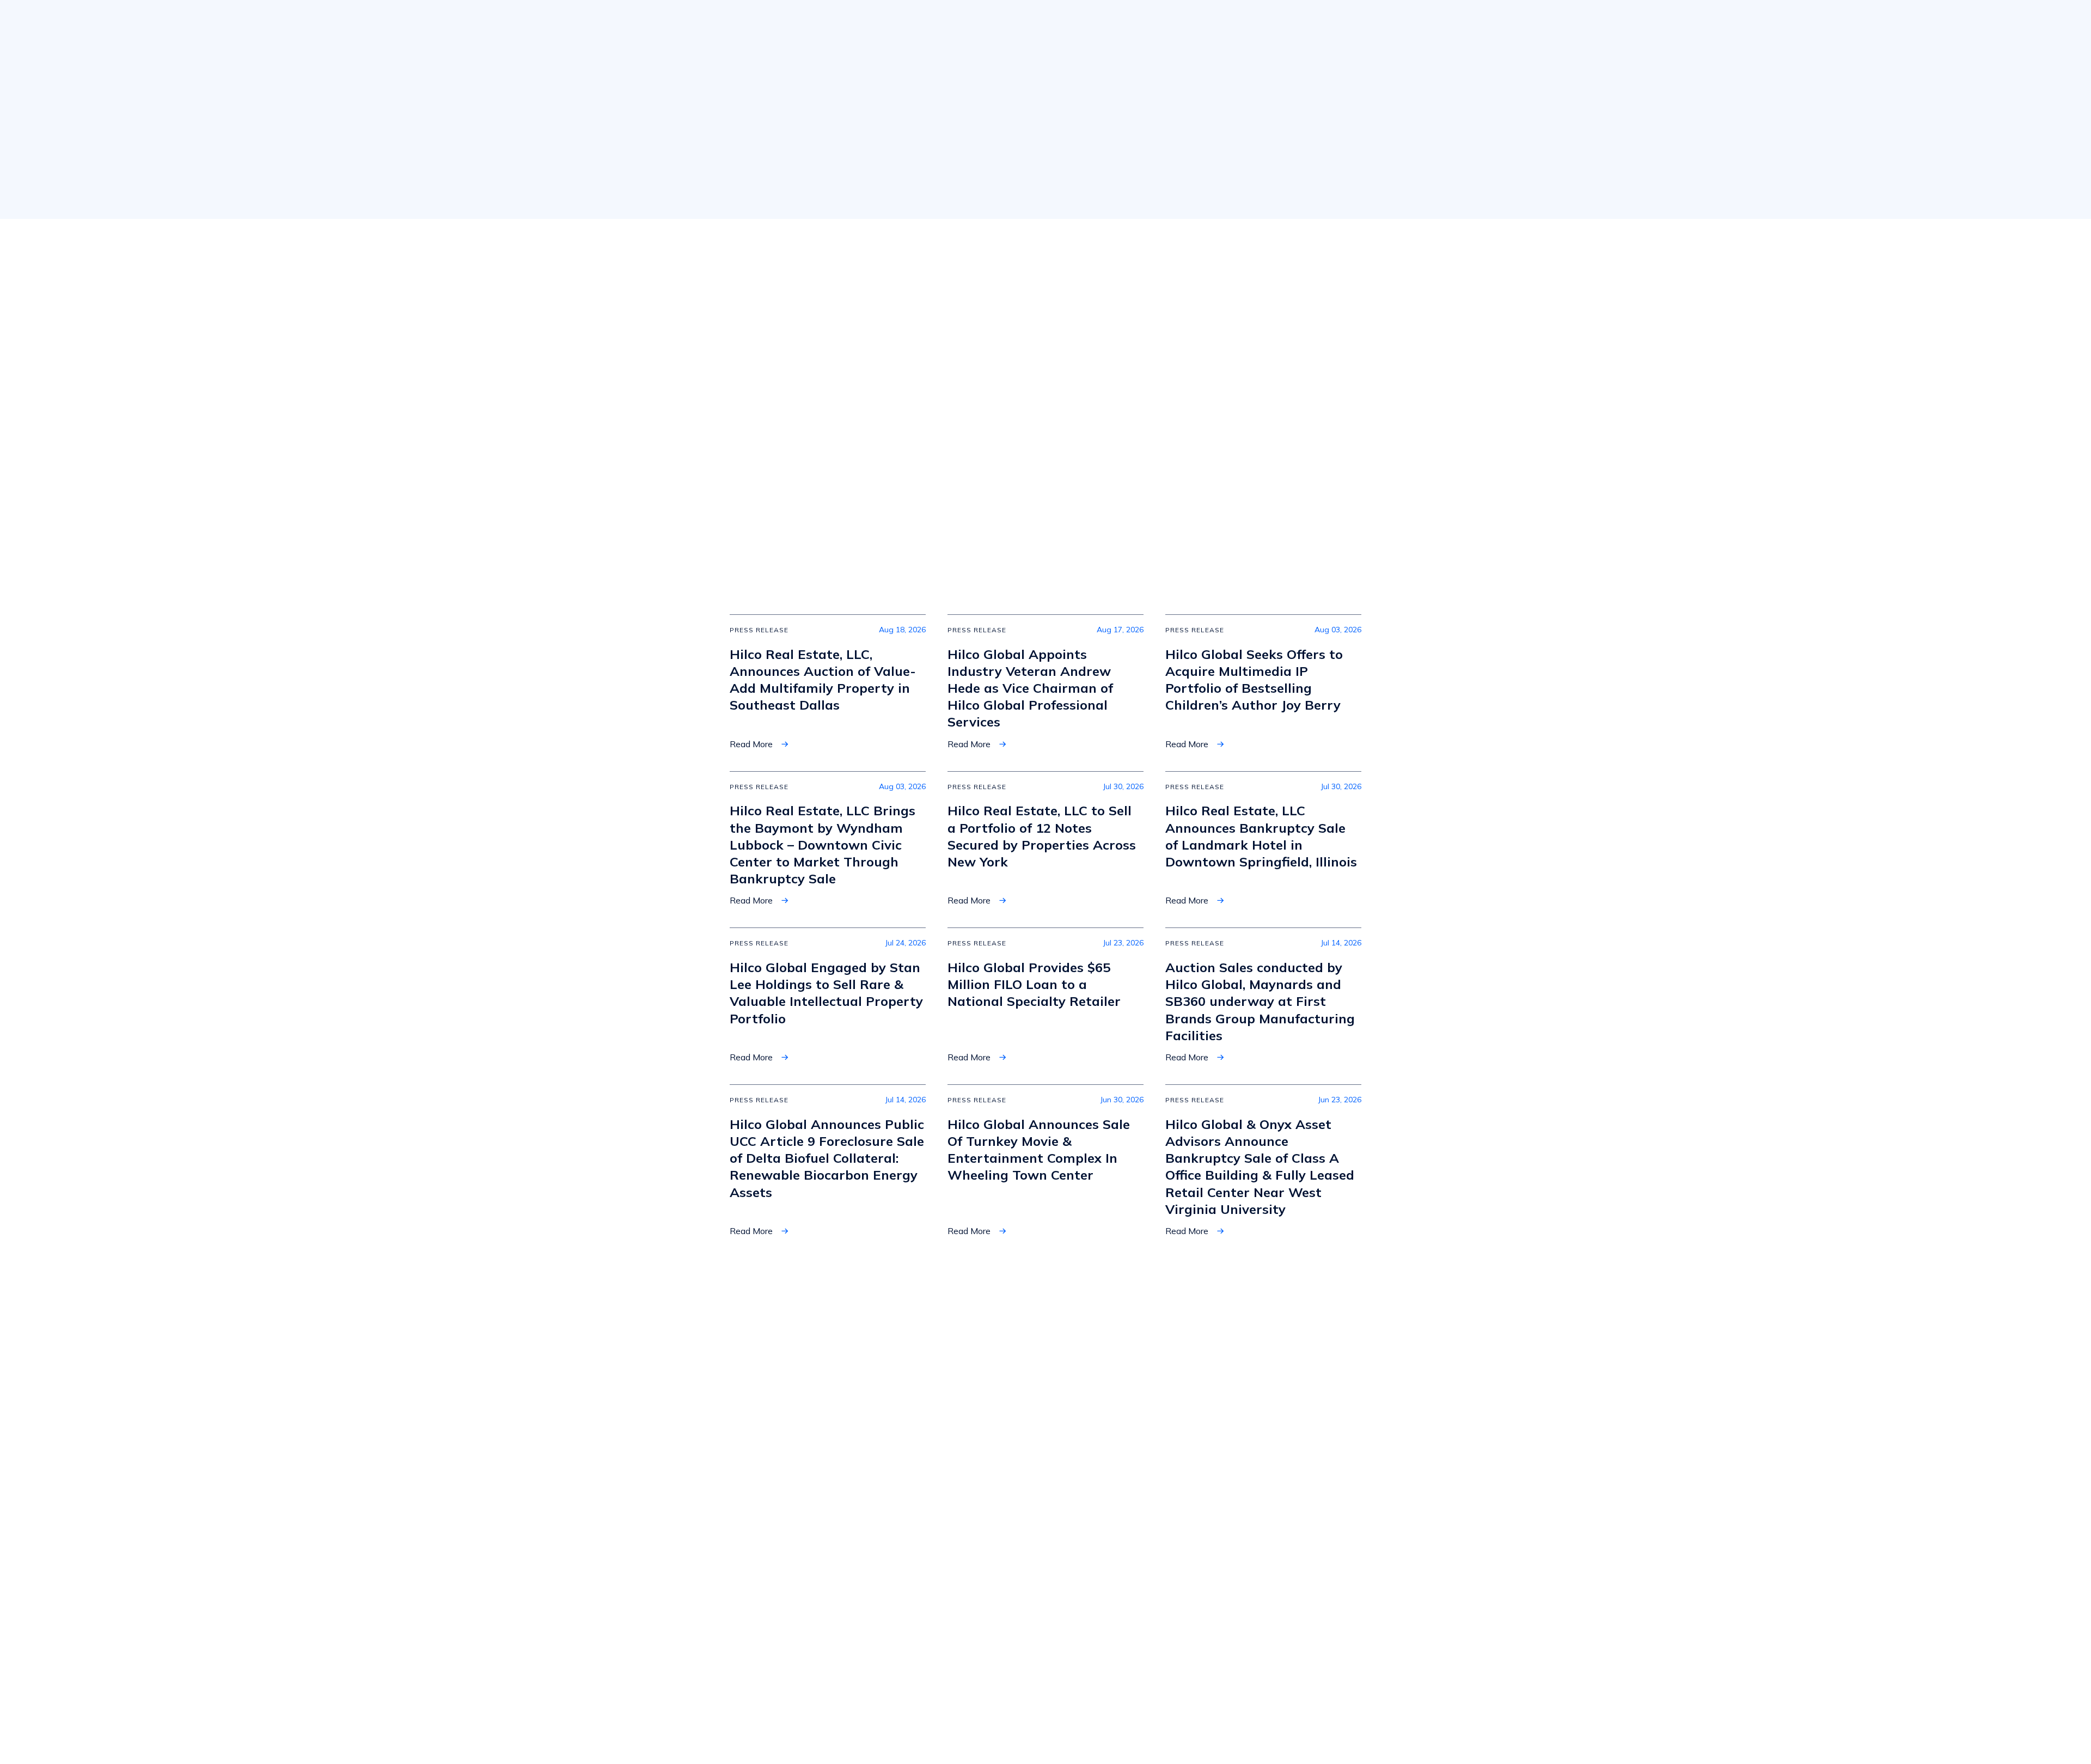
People (1359, 22)
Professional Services (986, 1594)
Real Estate (1104, 21)
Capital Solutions (977, 1567)
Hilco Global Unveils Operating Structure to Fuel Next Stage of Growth (820, 379)
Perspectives (1133, 1620)
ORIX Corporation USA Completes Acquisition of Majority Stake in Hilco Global (816, 478)
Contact (1122, 1567)
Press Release (772, 357)
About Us (848, 21)
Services (1018, 21)
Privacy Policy (1269, 1726)
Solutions (921, 21)
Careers (1122, 1594)
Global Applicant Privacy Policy (1363, 1726)
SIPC (836, 1603)
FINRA (816, 1603)
